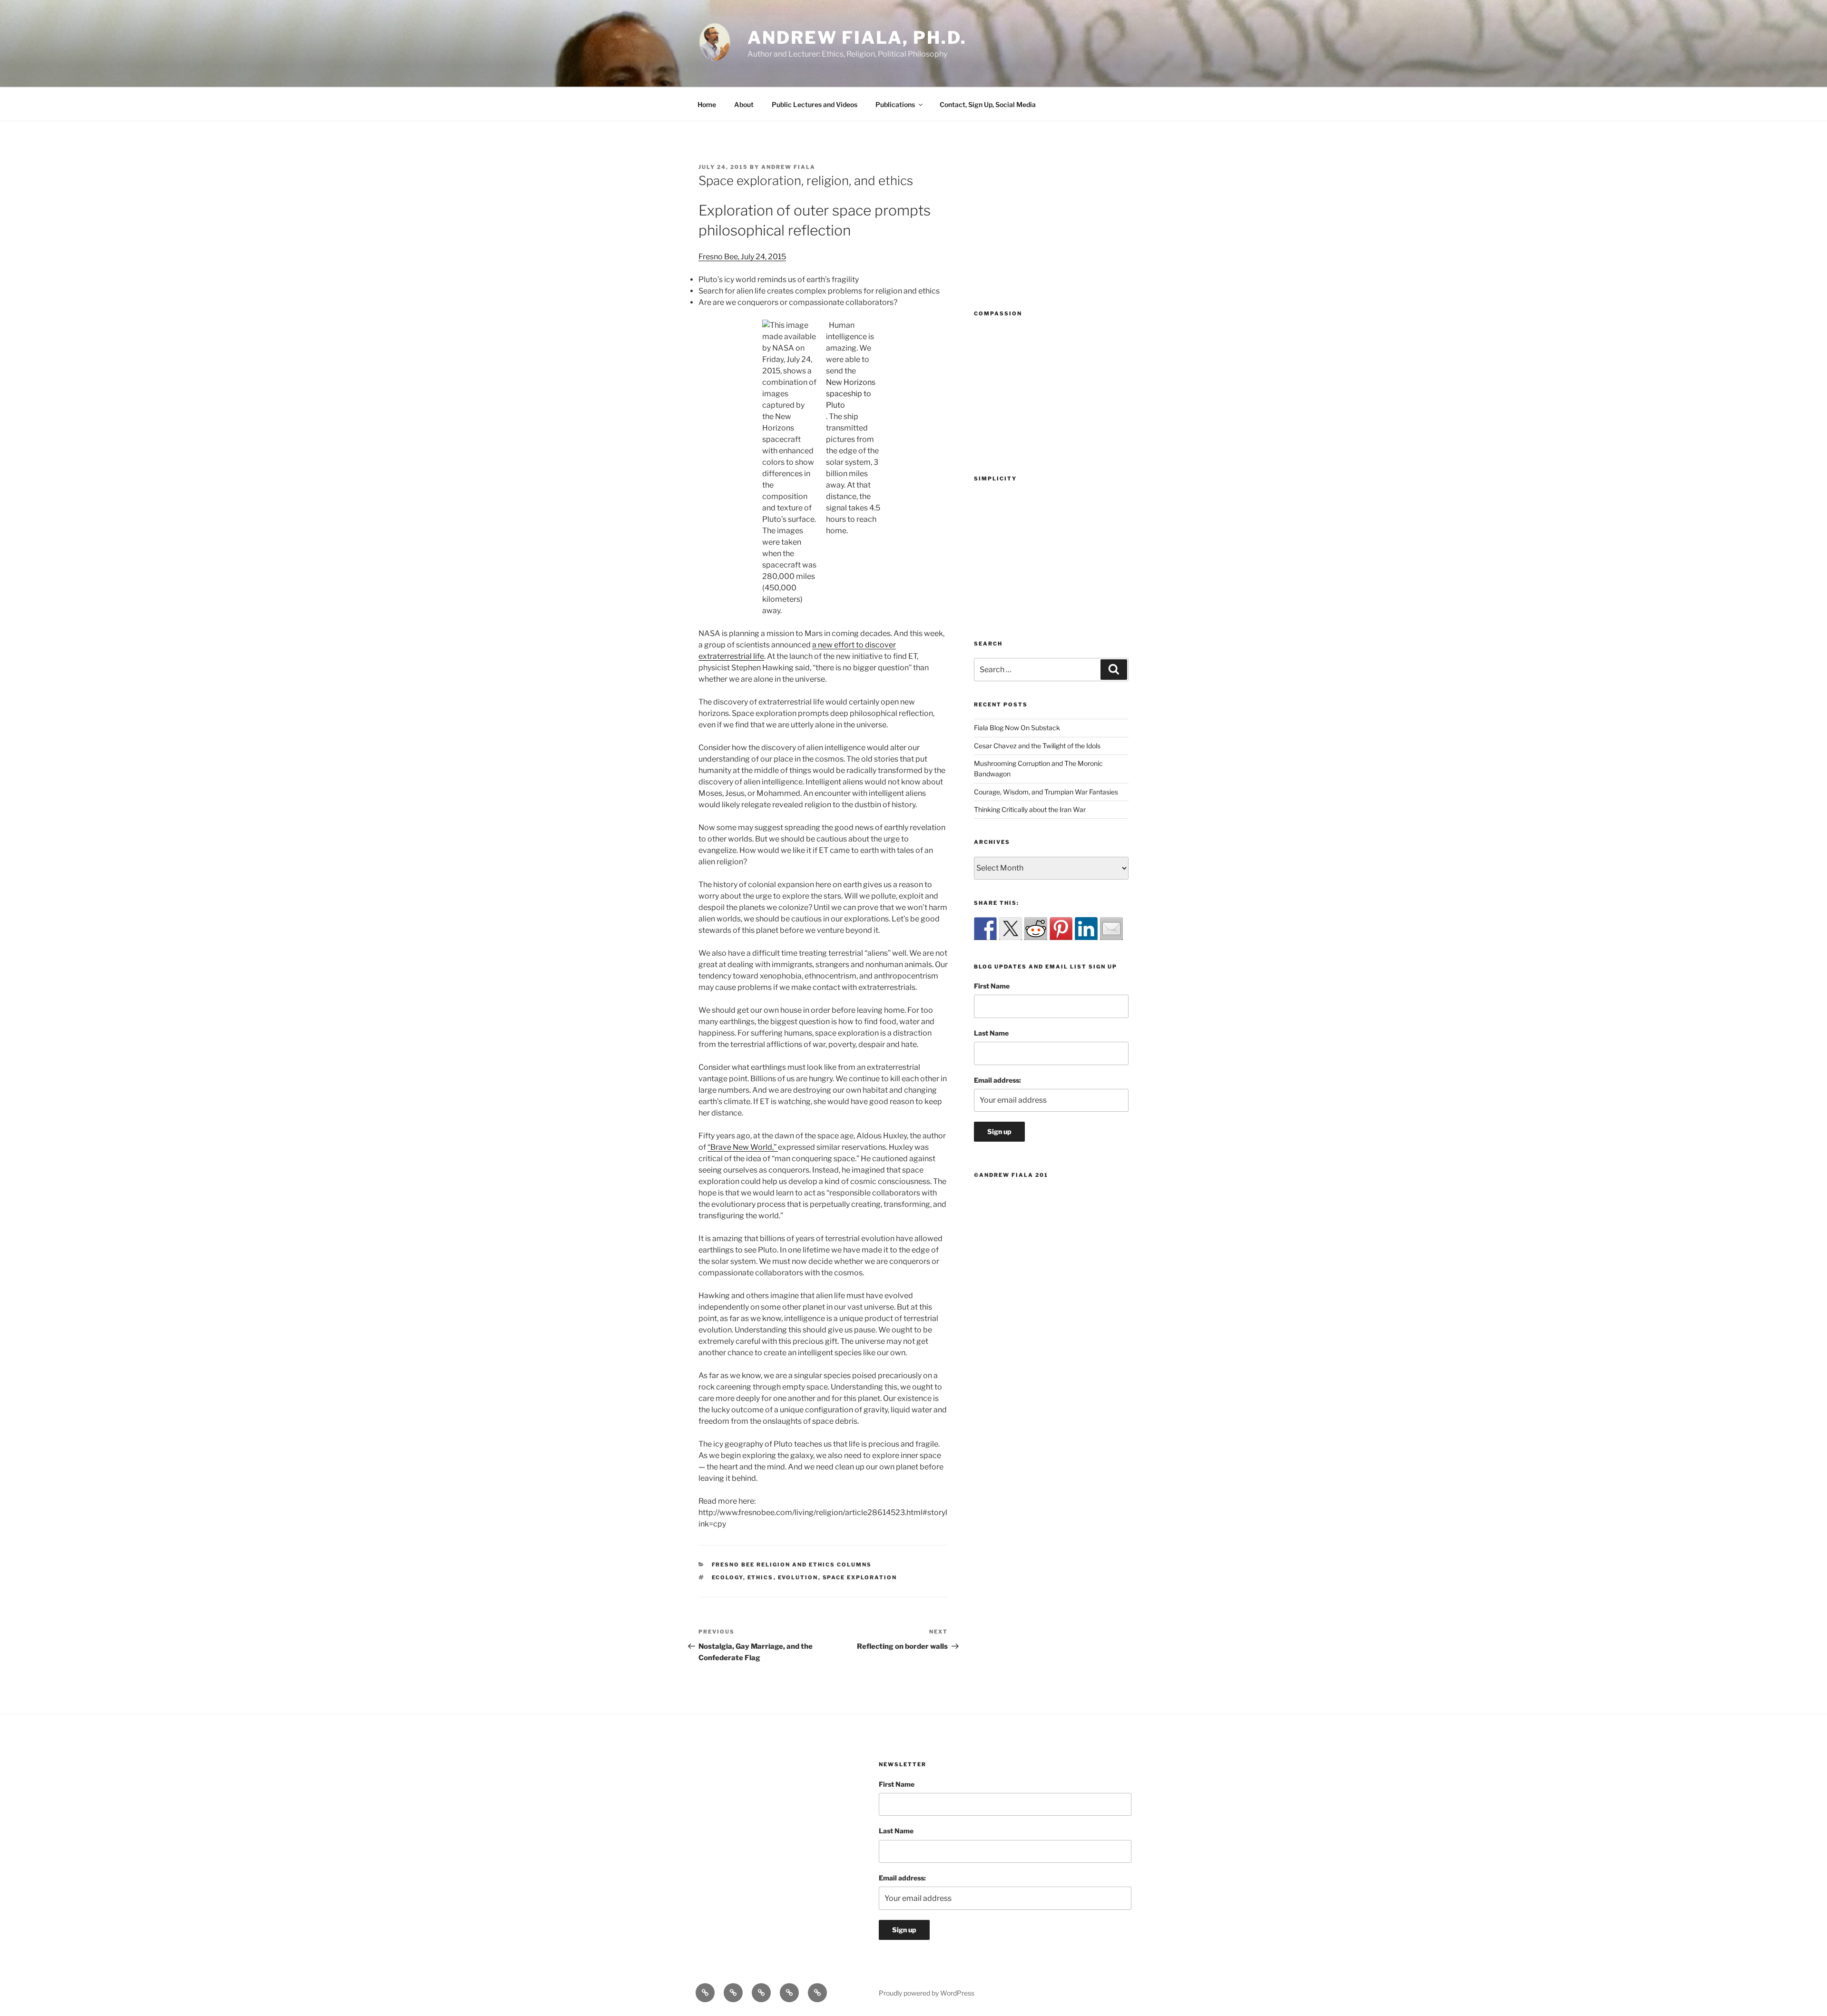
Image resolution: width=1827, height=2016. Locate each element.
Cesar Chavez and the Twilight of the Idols (1037, 746)
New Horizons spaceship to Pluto (851, 394)
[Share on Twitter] (1011, 929)
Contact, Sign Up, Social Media (988, 104)
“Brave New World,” (743, 1147)
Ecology (727, 1577)
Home (707, 104)
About (744, 104)
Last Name (991, 1033)
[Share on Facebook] (985, 929)
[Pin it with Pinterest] (1061, 929)
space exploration (860, 1577)
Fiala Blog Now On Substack (1017, 728)
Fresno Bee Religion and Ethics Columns (792, 1565)
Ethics (761, 1577)
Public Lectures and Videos (815, 104)
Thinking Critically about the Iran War (1030, 809)
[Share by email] (1111, 929)
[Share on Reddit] (1036, 929)
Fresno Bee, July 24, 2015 (742, 257)
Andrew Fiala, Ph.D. (857, 38)
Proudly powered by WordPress (927, 1993)
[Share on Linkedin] (1086, 929)
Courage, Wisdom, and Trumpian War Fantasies (1046, 792)
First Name (992, 986)
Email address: (997, 1080)
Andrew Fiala (788, 167)
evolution (798, 1577)
